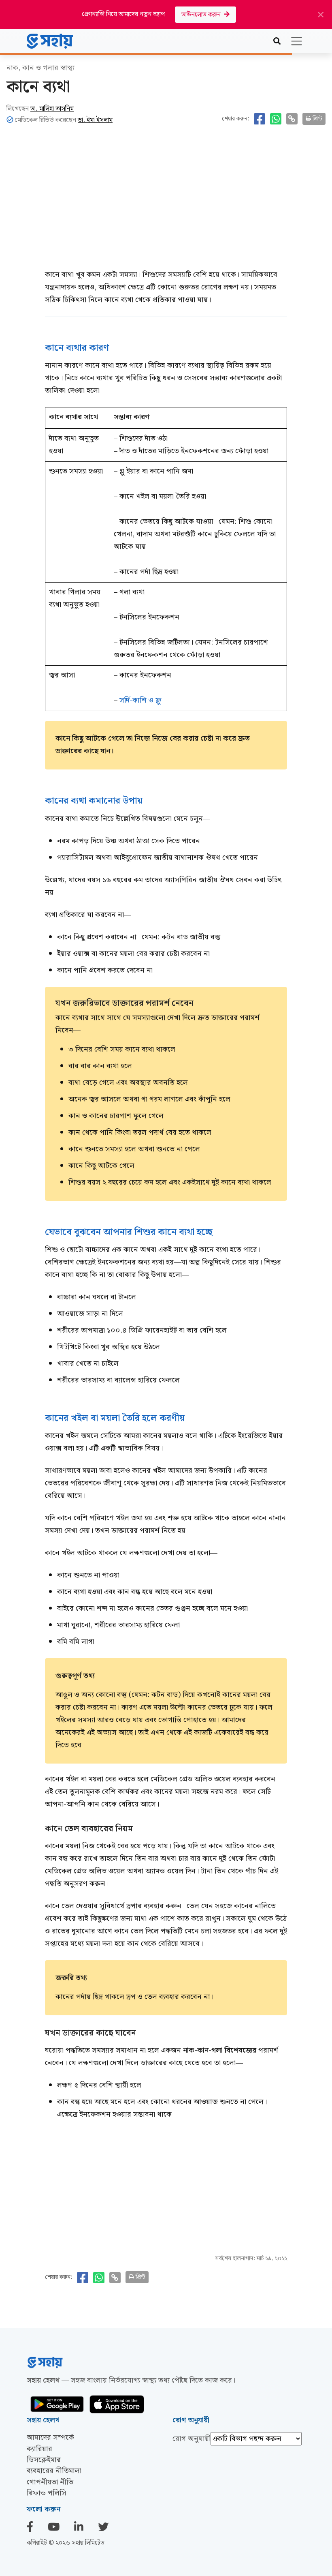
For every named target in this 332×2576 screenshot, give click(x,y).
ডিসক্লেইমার (44, 2460)
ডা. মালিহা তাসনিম (52, 109)
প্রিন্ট (317, 119)
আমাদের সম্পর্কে (50, 2438)
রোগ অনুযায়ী (192, 2439)
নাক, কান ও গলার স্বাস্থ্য (40, 68)
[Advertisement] (166, 202)
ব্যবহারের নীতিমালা (54, 2471)
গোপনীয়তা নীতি (50, 2482)
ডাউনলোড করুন (203, 15)
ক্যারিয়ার (39, 2449)
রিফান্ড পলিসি (47, 2493)
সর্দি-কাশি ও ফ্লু (140, 700)
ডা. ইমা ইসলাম (95, 120)
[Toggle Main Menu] (297, 41)
